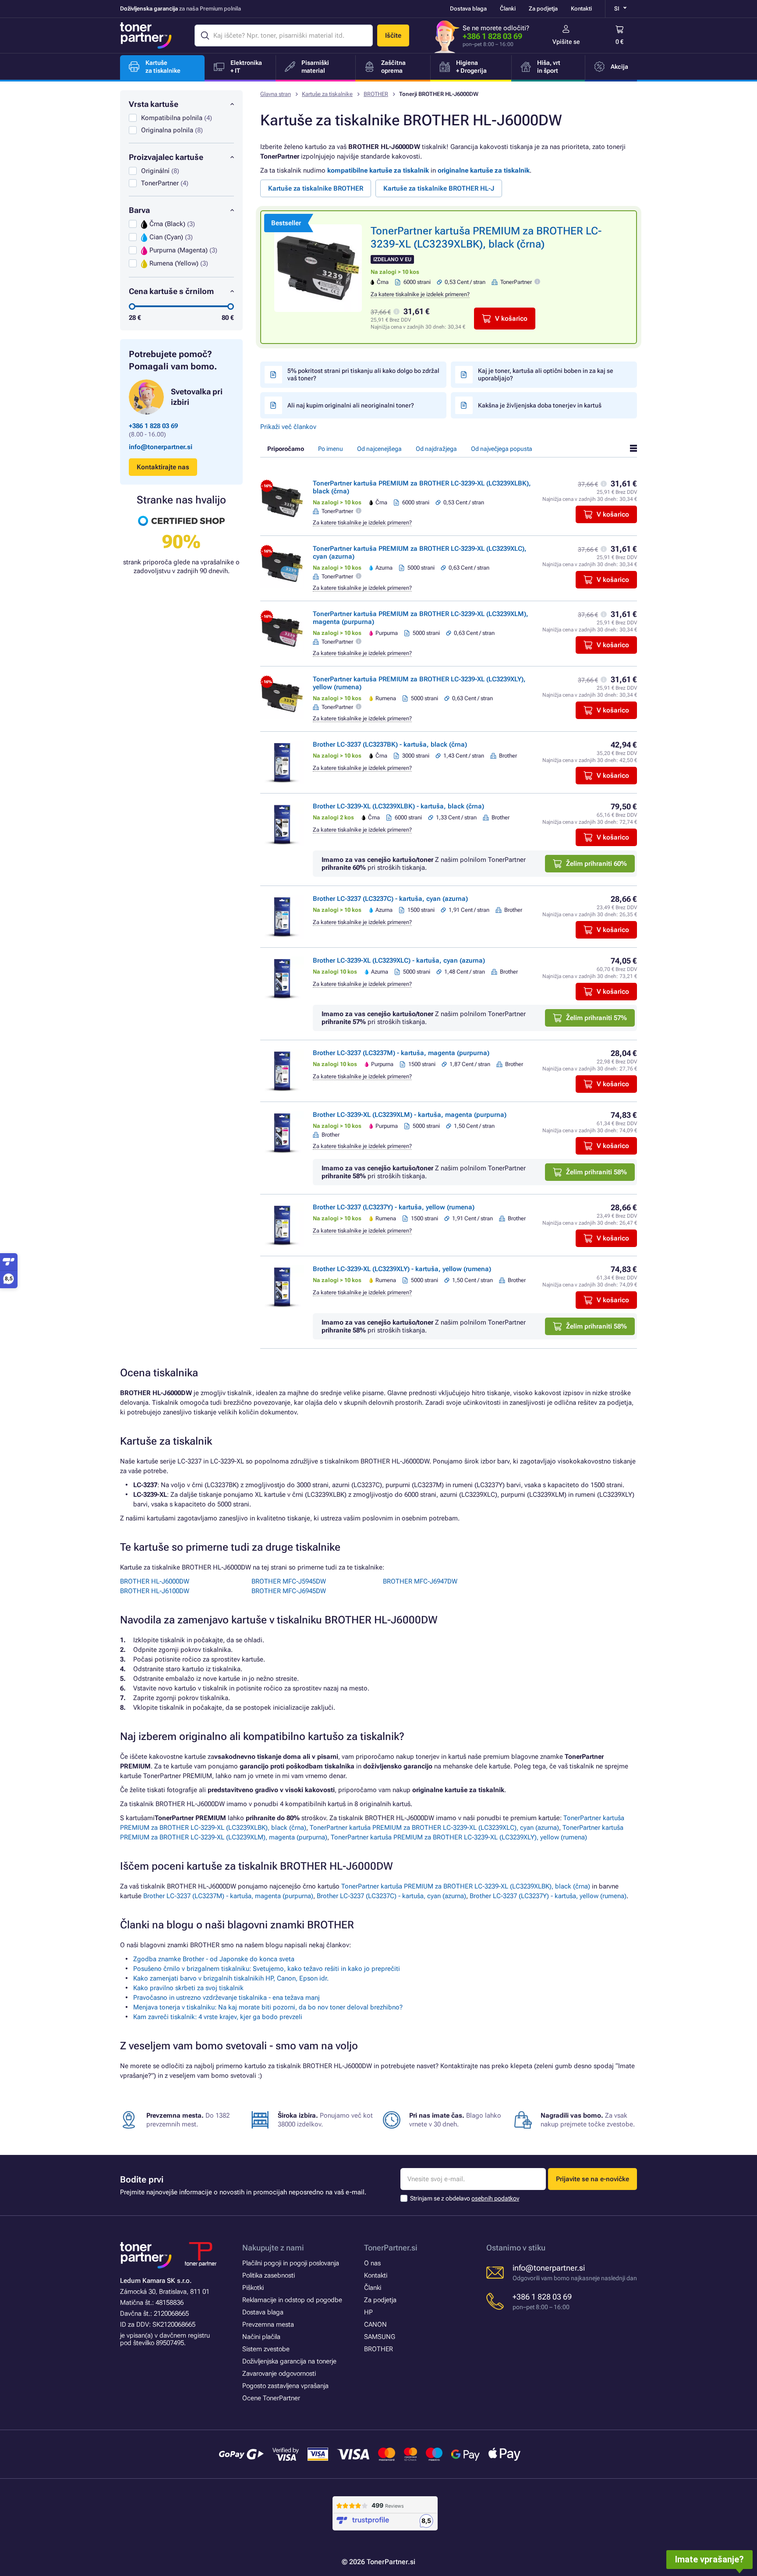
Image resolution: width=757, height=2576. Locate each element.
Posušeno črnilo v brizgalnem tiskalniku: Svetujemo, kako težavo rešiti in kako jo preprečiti (267, 1969)
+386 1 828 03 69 (492, 36)
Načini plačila (261, 2337)
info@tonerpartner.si (161, 447)
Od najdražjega (436, 449)
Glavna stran (276, 94)
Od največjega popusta (502, 449)
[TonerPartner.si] (146, 35)
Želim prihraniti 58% (596, 1172)
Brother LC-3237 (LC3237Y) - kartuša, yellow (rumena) (394, 1207)
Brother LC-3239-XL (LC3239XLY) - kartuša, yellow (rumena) (402, 1269)
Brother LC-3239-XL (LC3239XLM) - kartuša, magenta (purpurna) (410, 1115)
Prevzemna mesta (268, 2324)
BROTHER (376, 94)
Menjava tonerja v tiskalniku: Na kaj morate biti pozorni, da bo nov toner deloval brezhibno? (268, 2007)
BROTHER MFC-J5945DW (289, 1581)
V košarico (511, 319)
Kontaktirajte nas (163, 467)
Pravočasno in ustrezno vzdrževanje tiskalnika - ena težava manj (226, 1998)
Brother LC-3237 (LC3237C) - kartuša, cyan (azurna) (390, 899)
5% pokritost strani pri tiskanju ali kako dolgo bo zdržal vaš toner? (363, 374)
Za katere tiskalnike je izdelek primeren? (420, 294)
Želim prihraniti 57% (596, 1018)
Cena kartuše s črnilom (171, 291)
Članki (508, 9)
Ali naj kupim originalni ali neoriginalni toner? (351, 405)
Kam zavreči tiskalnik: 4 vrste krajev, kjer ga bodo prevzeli (218, 2017)
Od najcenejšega (379, 449)
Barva (139, 210)
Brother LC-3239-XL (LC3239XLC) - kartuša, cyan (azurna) (399, 960)
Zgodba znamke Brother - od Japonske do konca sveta (214, 1959)
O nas (372, 2263)
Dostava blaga (468, 9)
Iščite (393, 35)
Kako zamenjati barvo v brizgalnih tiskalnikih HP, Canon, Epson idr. (231, 1978)
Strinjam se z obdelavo (465, 2198)
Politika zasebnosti (269, 2275)
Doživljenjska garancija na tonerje (289, 2361)
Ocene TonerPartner (271, 2398)
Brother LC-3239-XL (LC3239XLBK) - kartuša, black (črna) (398, 806)
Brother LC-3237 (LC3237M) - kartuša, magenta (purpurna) (401, 1053)
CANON (375, 2324)
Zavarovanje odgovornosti (279, 2374)
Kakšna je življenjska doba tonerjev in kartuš (540, 405)
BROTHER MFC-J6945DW (289, 1591)
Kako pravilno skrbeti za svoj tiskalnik (188, 1988)
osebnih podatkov (495, 2198)
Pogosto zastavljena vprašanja (285, 2386)
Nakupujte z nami (273, 2248)
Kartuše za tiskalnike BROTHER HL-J (439, 188)
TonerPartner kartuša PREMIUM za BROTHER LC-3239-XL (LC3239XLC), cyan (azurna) (434, 1828)
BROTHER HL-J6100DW (155, 1591)
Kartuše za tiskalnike (327, 94)
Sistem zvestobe (266, 2349)
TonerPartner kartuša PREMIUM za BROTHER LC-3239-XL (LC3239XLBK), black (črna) (466, 1886)
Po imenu (331, 449)
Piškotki (253, 2288)
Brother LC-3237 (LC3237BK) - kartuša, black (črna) (390, 744)
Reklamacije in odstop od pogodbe (292, 2300)
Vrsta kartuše (154, 104)
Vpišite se (566, 42)
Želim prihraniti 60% (596, 864)
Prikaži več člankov (288, 427)
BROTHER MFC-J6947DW (420, 1581)
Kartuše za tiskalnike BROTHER (316, 188)
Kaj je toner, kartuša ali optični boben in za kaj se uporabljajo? (546, 374)
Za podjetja (543, 9)
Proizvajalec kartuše (166, 157)
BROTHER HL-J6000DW (155, 1581)
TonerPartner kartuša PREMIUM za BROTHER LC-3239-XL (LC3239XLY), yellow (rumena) (459, 1837)
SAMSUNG (380, 2337)
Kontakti (581, 9)
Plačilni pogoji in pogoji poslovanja (291, 2263)
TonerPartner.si (391, 2248)
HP (368, 2312)
